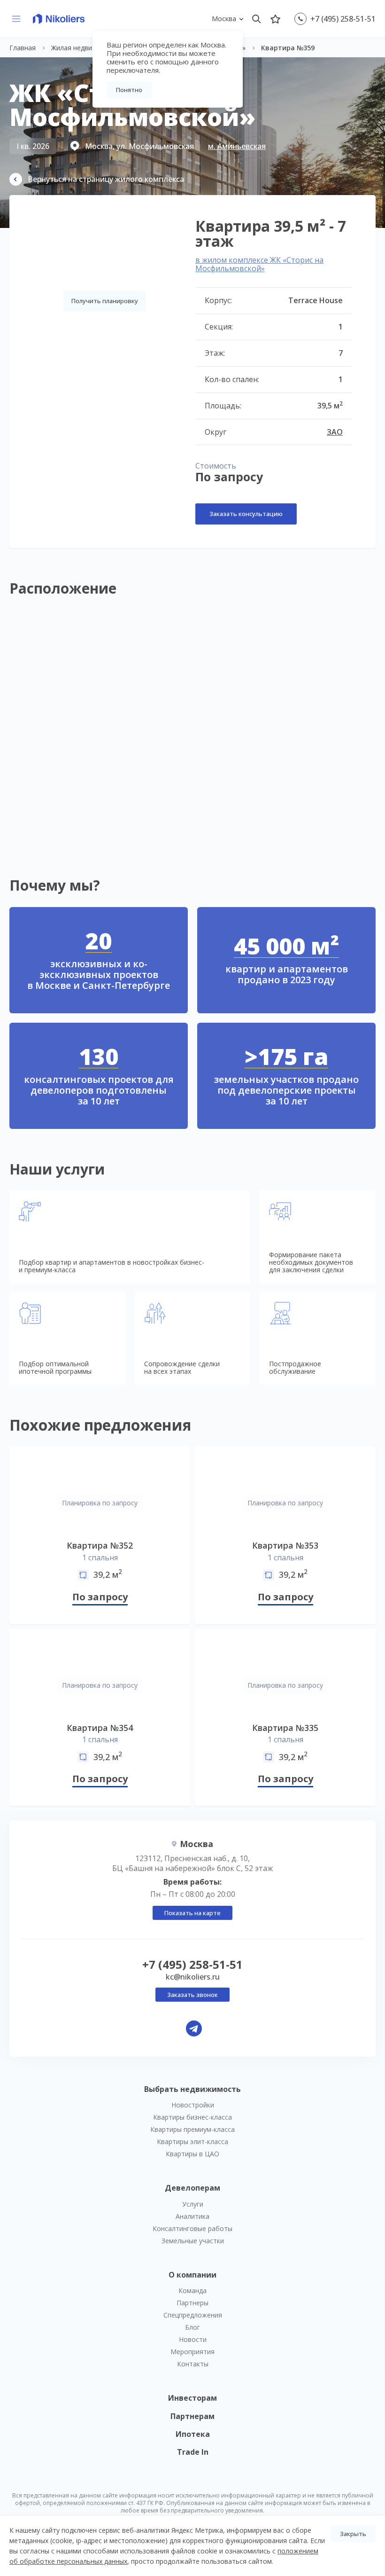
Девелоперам (192, 2188)
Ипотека (193, 2434)
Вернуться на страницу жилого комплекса (106, 179)
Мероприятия (192, 2352)
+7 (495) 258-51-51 (343, 19)
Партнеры (192, 2303)
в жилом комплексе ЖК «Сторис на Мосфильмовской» (259, 264)
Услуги (193, 2204)
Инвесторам (192, 2398)
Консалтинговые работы (192, 2228)
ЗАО (335, 432)
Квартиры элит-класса (192, 2141)
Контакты (193, 2364)
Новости (193, 2339)
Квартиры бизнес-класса (192, 2117)
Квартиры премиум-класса (192, 2129)
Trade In (193, 2452)
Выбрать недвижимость (192, 2089)
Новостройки (193, 2105)
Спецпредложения (193, 2315)
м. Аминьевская (237, 146)
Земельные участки (193, 2241)
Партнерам (192, 2416)
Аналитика (192, 2216)
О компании (192, 2275)
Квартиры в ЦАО (192, 2154)
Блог (192, 2327)
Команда (192, 2290)
